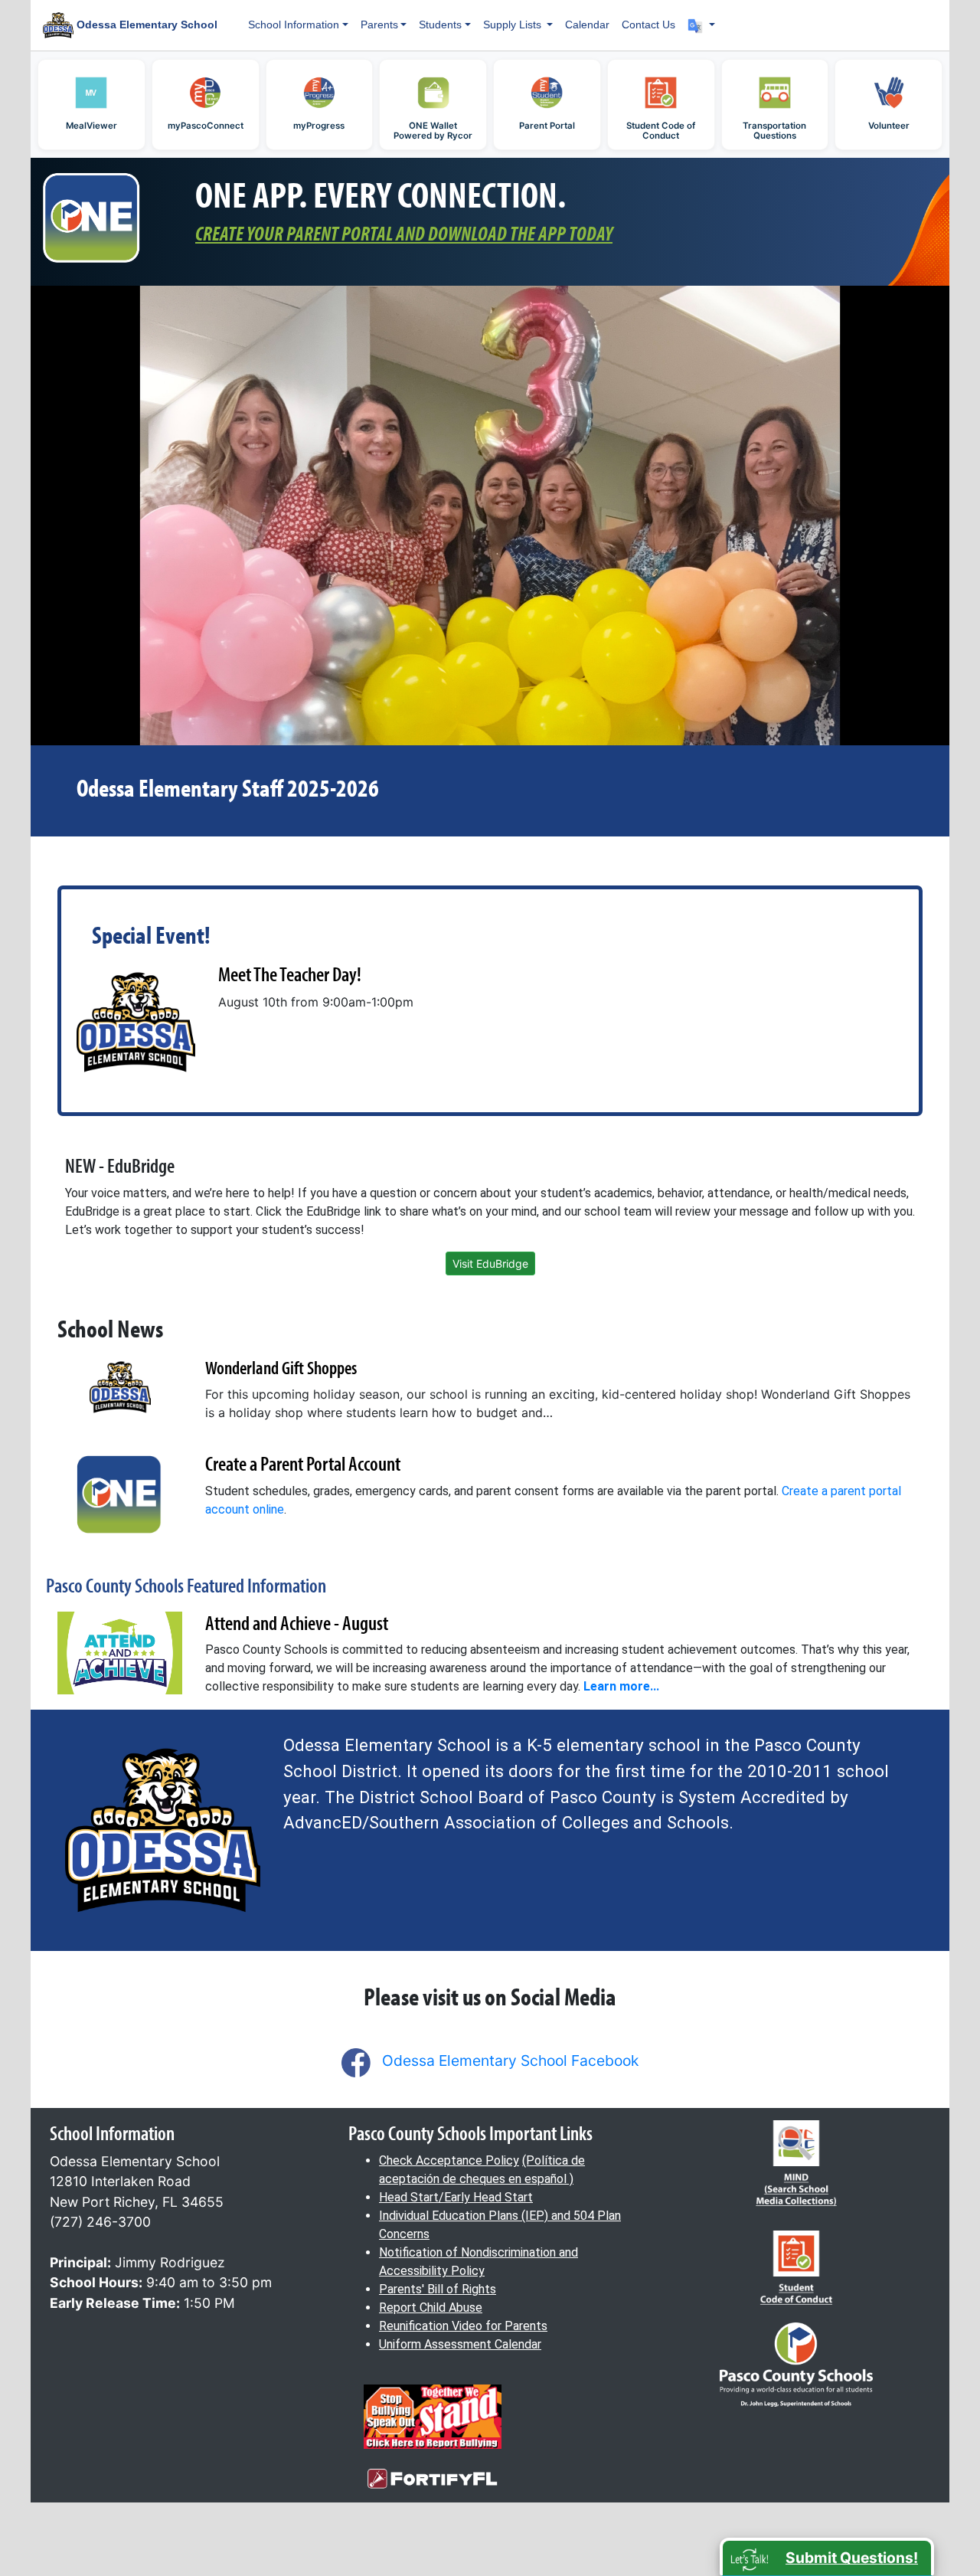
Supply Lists (514, 25)
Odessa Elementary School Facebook (510, 2060)
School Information (294, 25)
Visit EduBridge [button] (490, 1263)
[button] (701, 25)
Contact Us (648, 25)
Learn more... (621, 1686)
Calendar (587, 25)
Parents (379, 25)
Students (440, 25)
